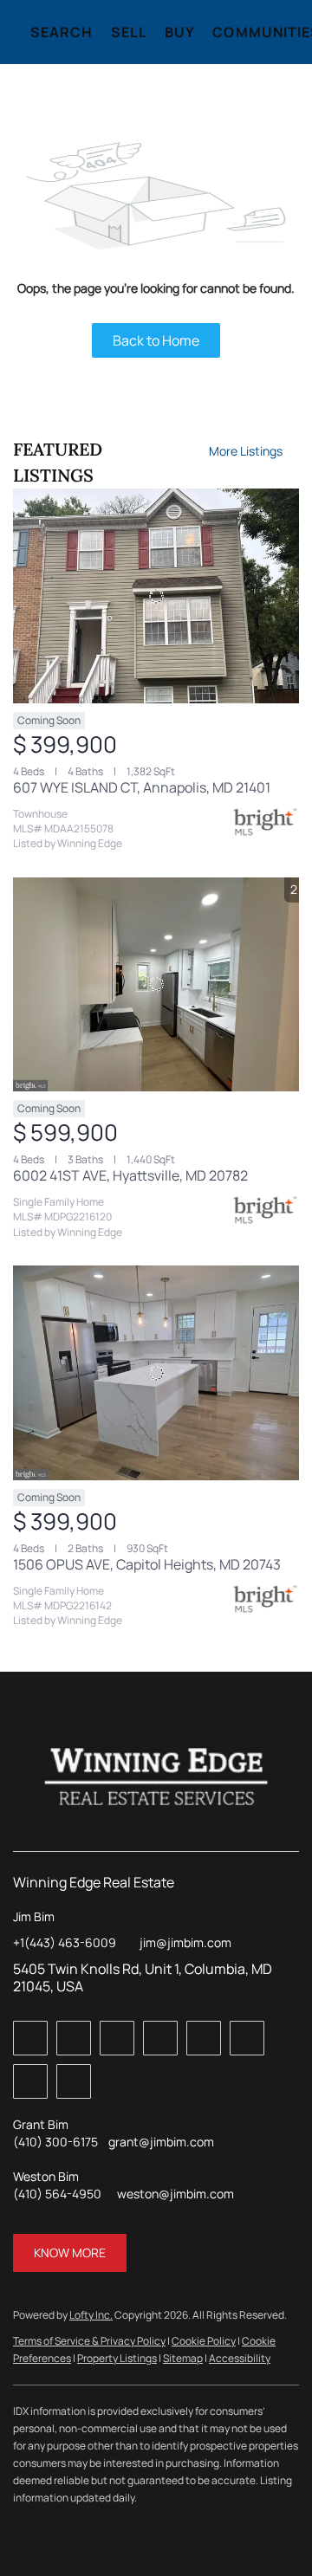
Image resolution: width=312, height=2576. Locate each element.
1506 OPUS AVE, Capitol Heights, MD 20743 (147, 1564)
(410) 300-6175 (55, 2142)
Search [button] (62, 32)
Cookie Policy (204, 2341)
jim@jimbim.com (185, 1942)
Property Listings (117, 2358)
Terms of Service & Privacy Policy (89, 2341)
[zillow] (160, 2038)
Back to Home (156, 340)
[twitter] (117, 2038)
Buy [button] (180, 32)
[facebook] (30, 2038)
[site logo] (156, 1777)
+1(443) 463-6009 (65, 1942)
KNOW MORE (70, 2252)
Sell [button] (129, 32)
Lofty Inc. (91, 2315)
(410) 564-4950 (57, 2194)
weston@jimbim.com (175, 2194)
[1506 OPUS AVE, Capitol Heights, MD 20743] (156, 1373)
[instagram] (247, 2038)
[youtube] (30, 2081)
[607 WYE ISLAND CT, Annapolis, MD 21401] (156, 596)
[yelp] (204, 2038)
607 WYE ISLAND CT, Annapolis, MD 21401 (142, 787)
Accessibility (240, 2358)
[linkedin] (74, 2038)
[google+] (74, 2081)
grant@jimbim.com (161, 2142)
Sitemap (183, 2358)
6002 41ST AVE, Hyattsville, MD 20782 (130, 1175)
